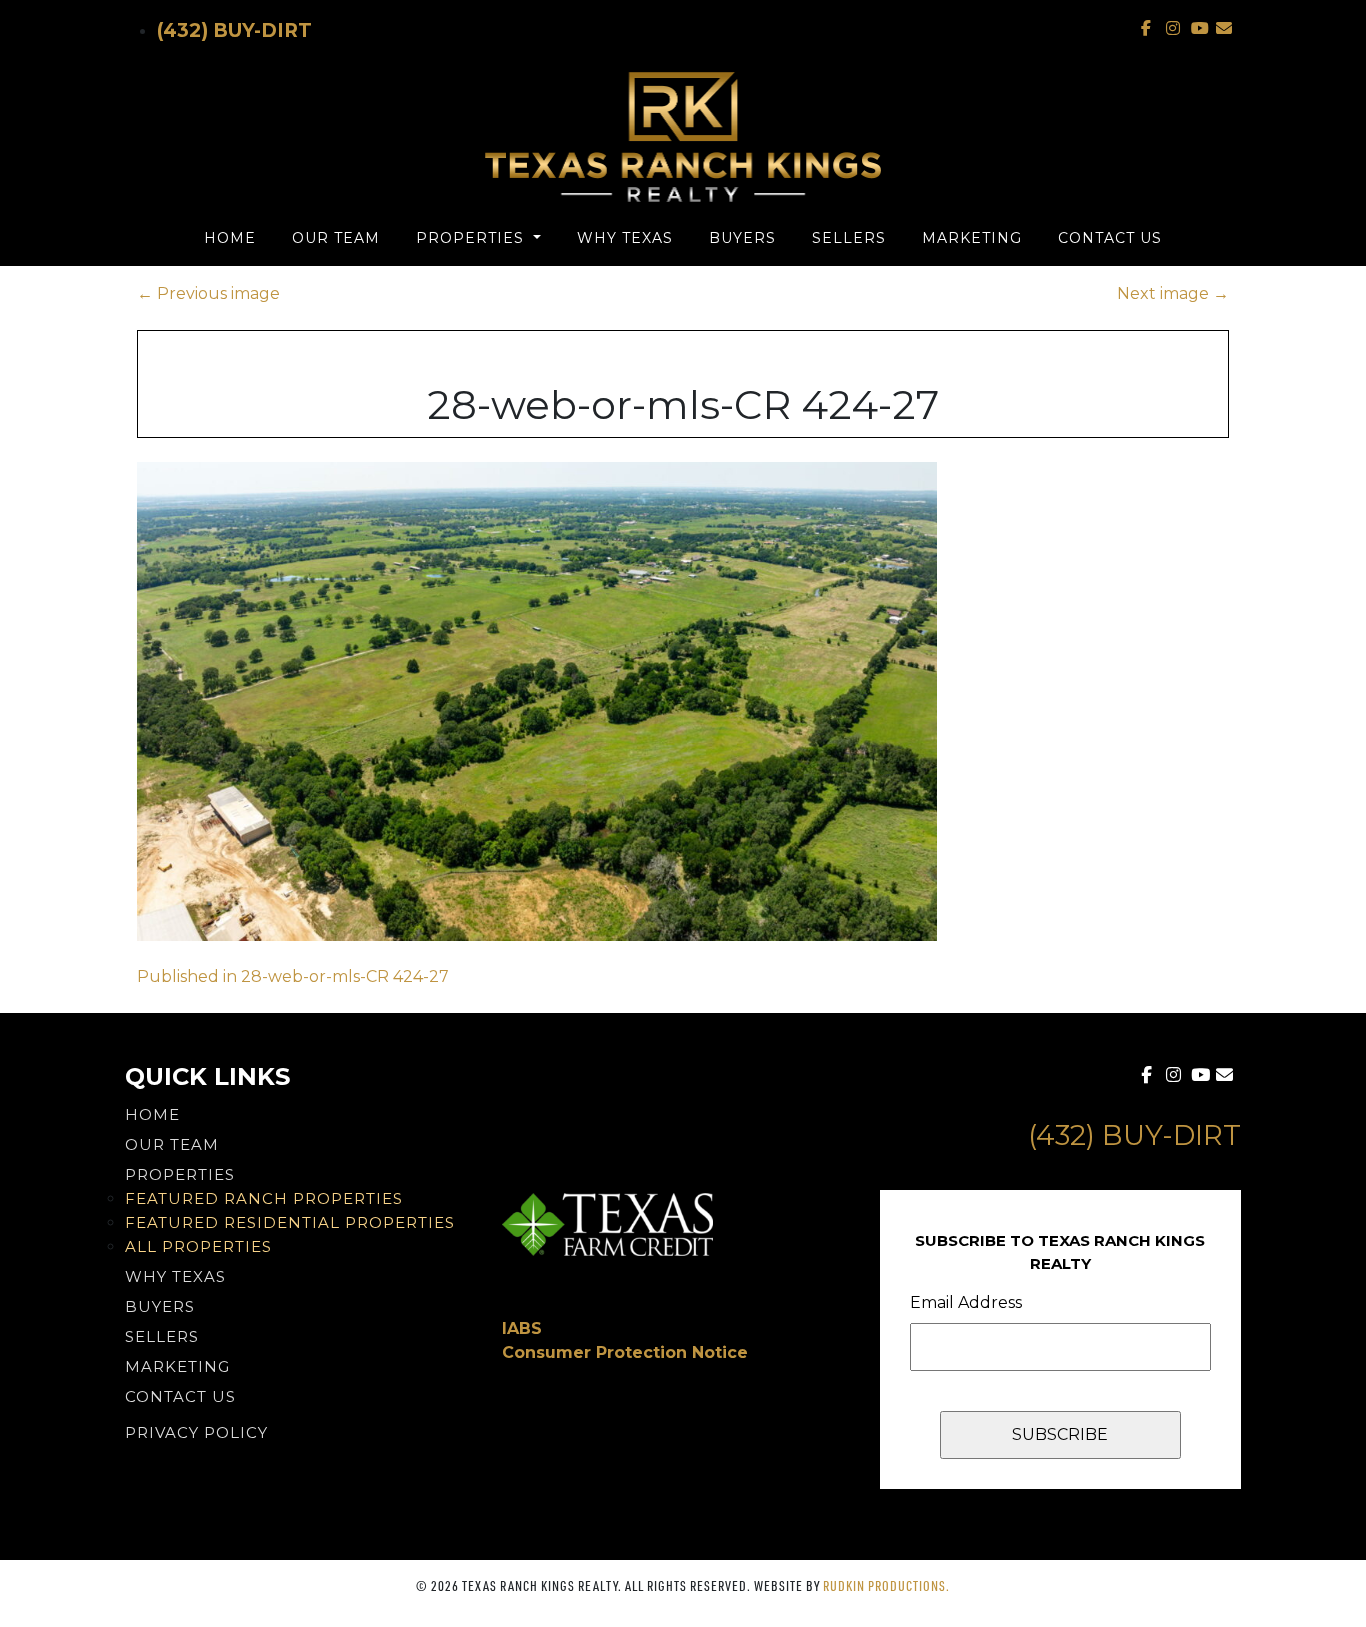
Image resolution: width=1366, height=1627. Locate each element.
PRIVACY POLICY (196, 1432)
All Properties (198, 1246)
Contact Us (1110, 238)
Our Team (336, 238)
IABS (522, 1328)
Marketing (972, 238)
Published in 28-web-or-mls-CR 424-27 (293, 976)
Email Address (966, 1302)
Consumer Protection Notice (625, 1352)
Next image (1173, 293)
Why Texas (625, 238)
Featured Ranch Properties (264, 1198)
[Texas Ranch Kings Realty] (683, 137)
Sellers (849, 238)
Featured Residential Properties (290, 1222)
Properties (472, 238)
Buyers (742, 238)
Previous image (208, 293)
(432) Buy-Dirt (234, 30)
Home (230, 238)
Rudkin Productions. (886, 1585)
